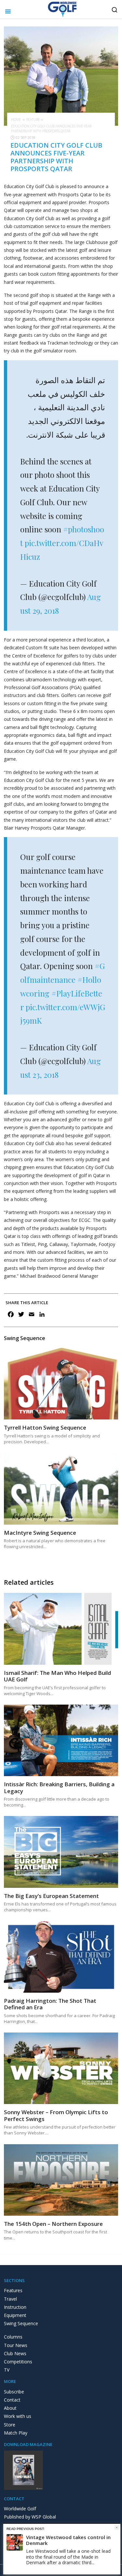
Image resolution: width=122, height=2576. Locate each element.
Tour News (16, 2345)
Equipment (15, 2315)
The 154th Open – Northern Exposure (53, 2224)
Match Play (16, 2433)
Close (117, 2527)
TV (7, 2370)
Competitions (18, 2362)
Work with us (18, 2416)
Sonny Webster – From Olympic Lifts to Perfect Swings (56, 2115)
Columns (13, 2337)
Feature (33, 120)
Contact (12, 2400)
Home (16, 120)
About (10, 2408)
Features (13, 2290)
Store (10, 2425)
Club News (15, 2353)
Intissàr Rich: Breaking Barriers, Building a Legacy (59, 1787)
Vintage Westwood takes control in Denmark (68, 2540)
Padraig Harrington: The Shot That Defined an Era (50, 2004)
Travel (10, 2299)
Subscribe (14, 2392)
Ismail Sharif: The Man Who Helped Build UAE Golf (57, 1676)
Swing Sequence (21, 2323)
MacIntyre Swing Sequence (40, 1533)
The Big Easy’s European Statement (51, 1896)
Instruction (15, 2307)
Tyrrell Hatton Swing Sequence (45, 1427)
